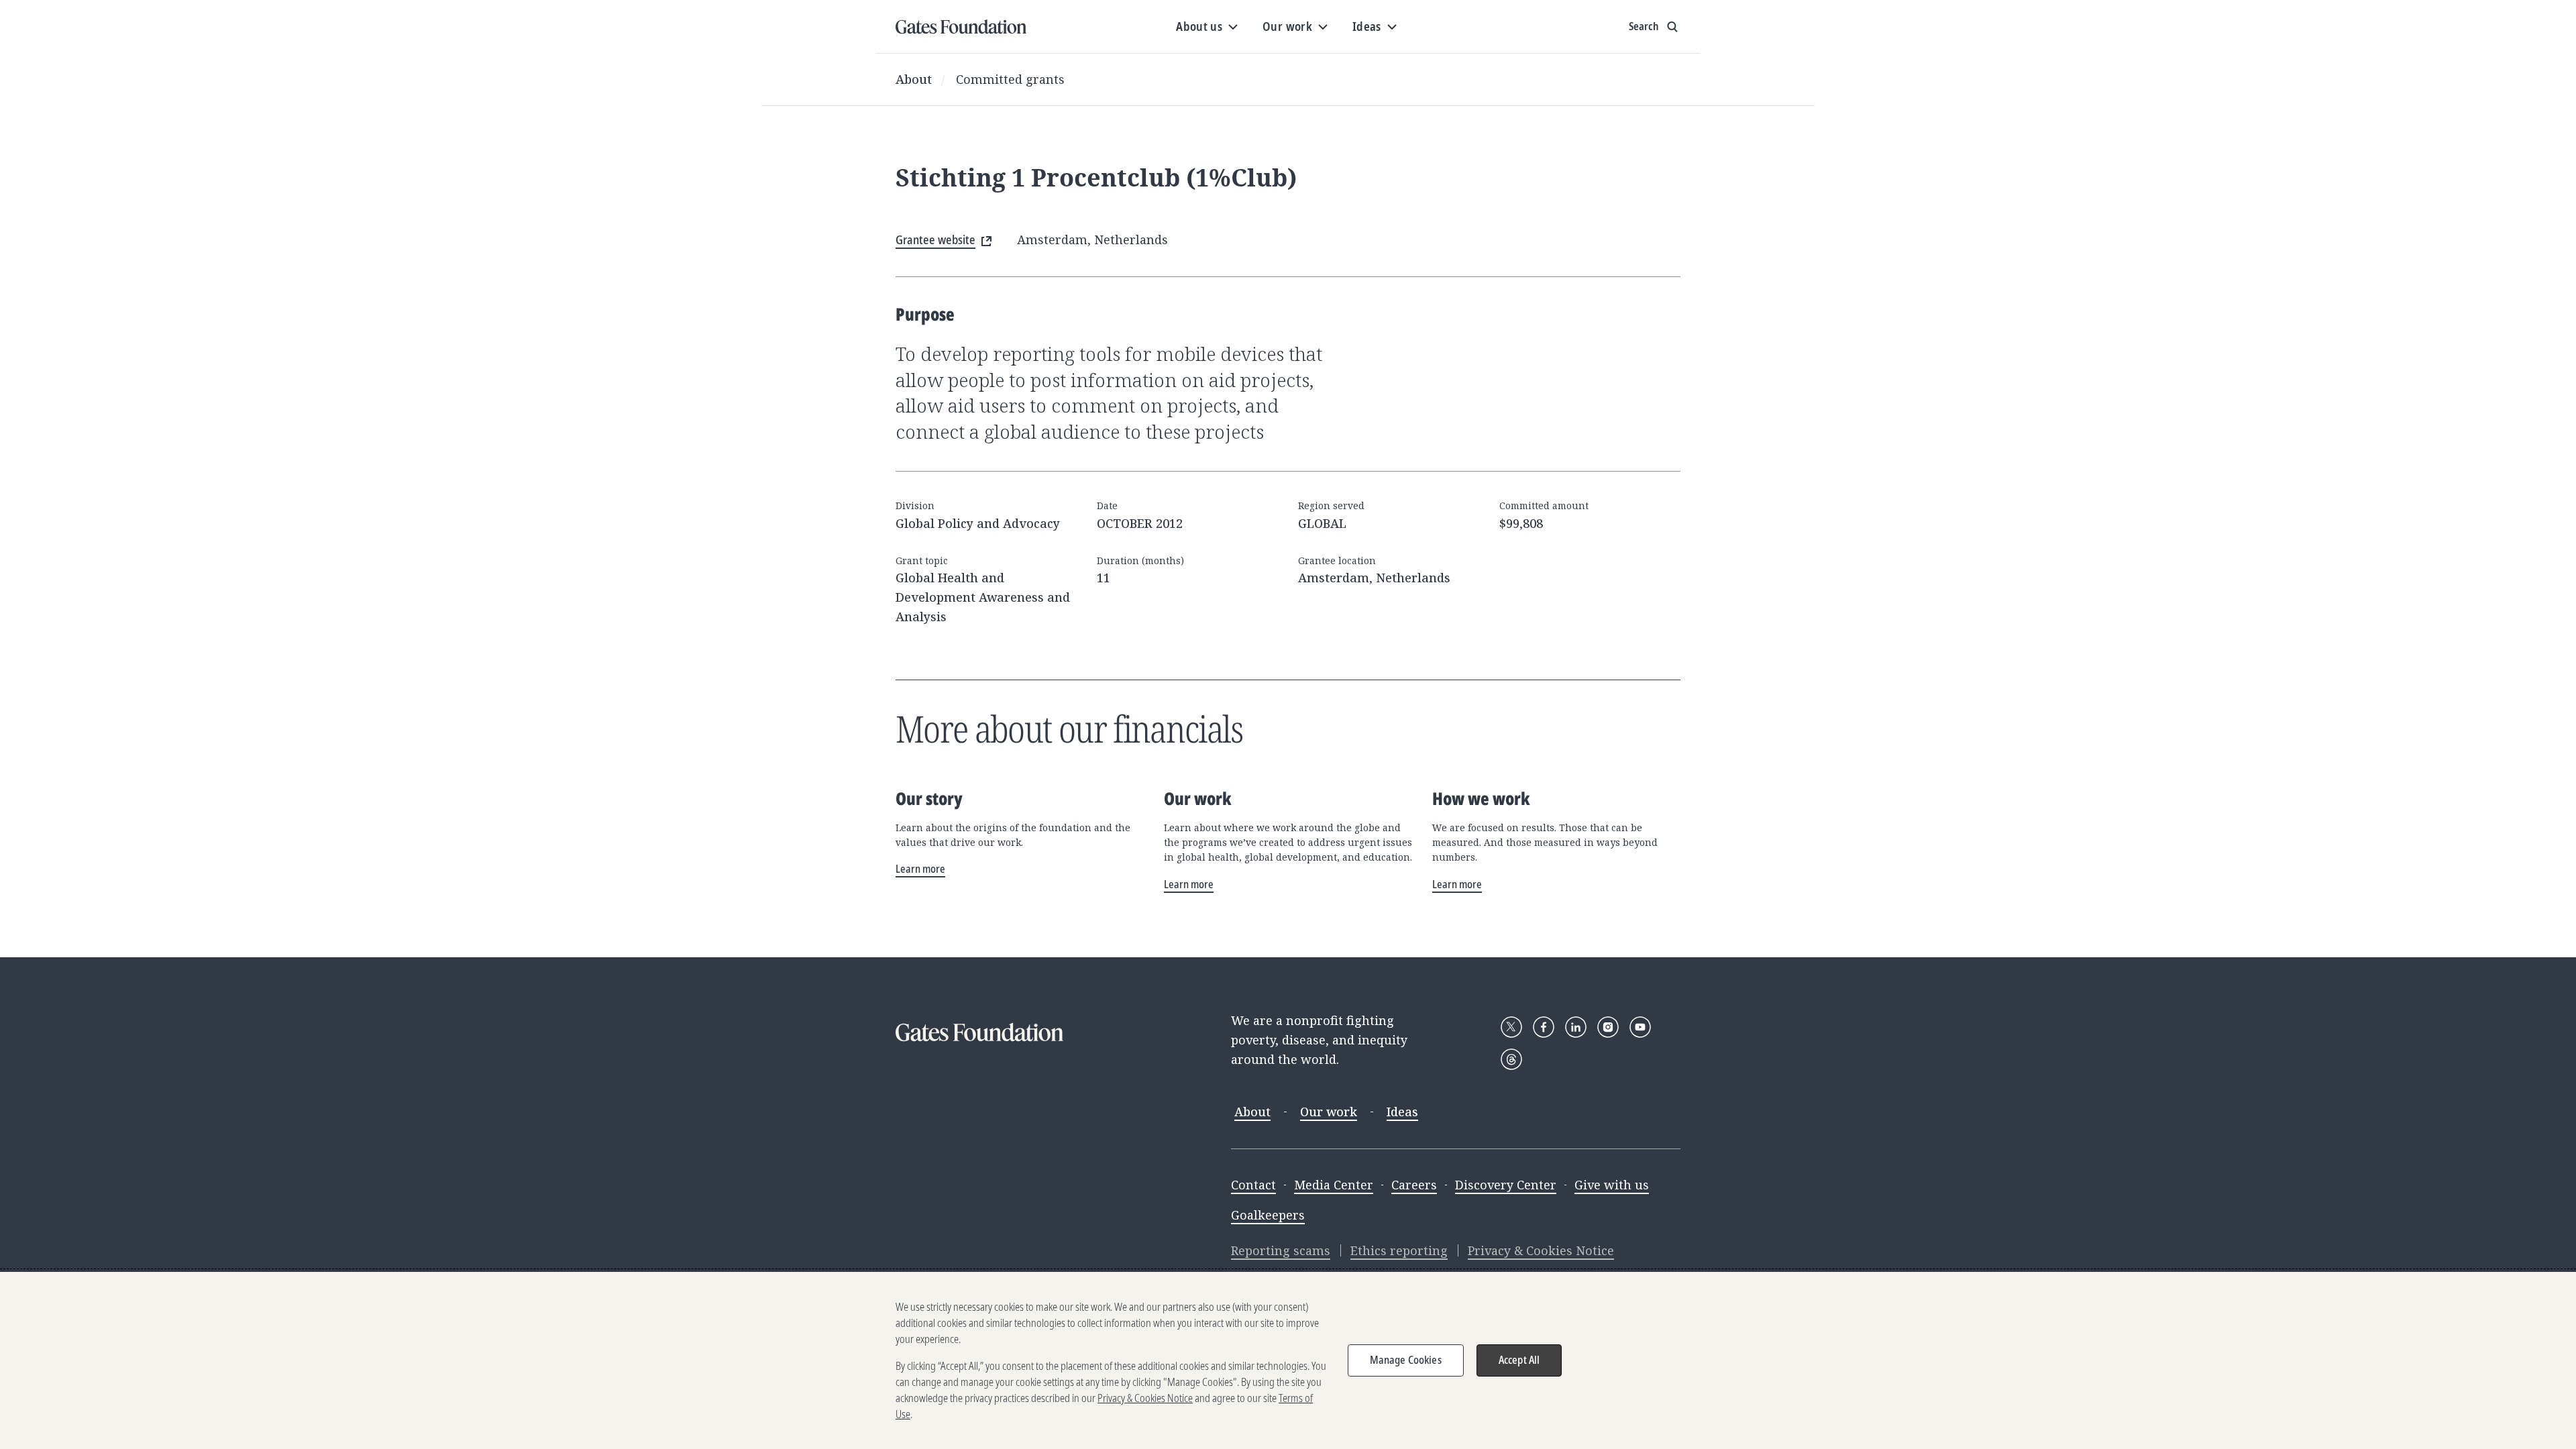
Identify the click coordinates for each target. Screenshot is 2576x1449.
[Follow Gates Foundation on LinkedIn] (1576, 1027)
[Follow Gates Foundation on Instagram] (1608, 1027)
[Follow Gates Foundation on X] (1511, 1027)
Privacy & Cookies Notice (1541, 1250)
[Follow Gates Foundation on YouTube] (1640, 1027)
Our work (1329, 1112)
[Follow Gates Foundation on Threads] (1511, 1059)
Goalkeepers (1268, 1215)
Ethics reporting (1399, 1250)
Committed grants (1010, 79)
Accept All (1519, 1360)
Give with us (1612, 1185)
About (914, 79)
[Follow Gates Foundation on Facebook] (1544, 1027)
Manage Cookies (1406, 1360)
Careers (1414, 1185)
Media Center (1334, 1185)
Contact (1253, 1185)
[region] (1288, 1360)
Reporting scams (1281, 1250)
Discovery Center (1506, 1185)
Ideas (1402, 1112)
